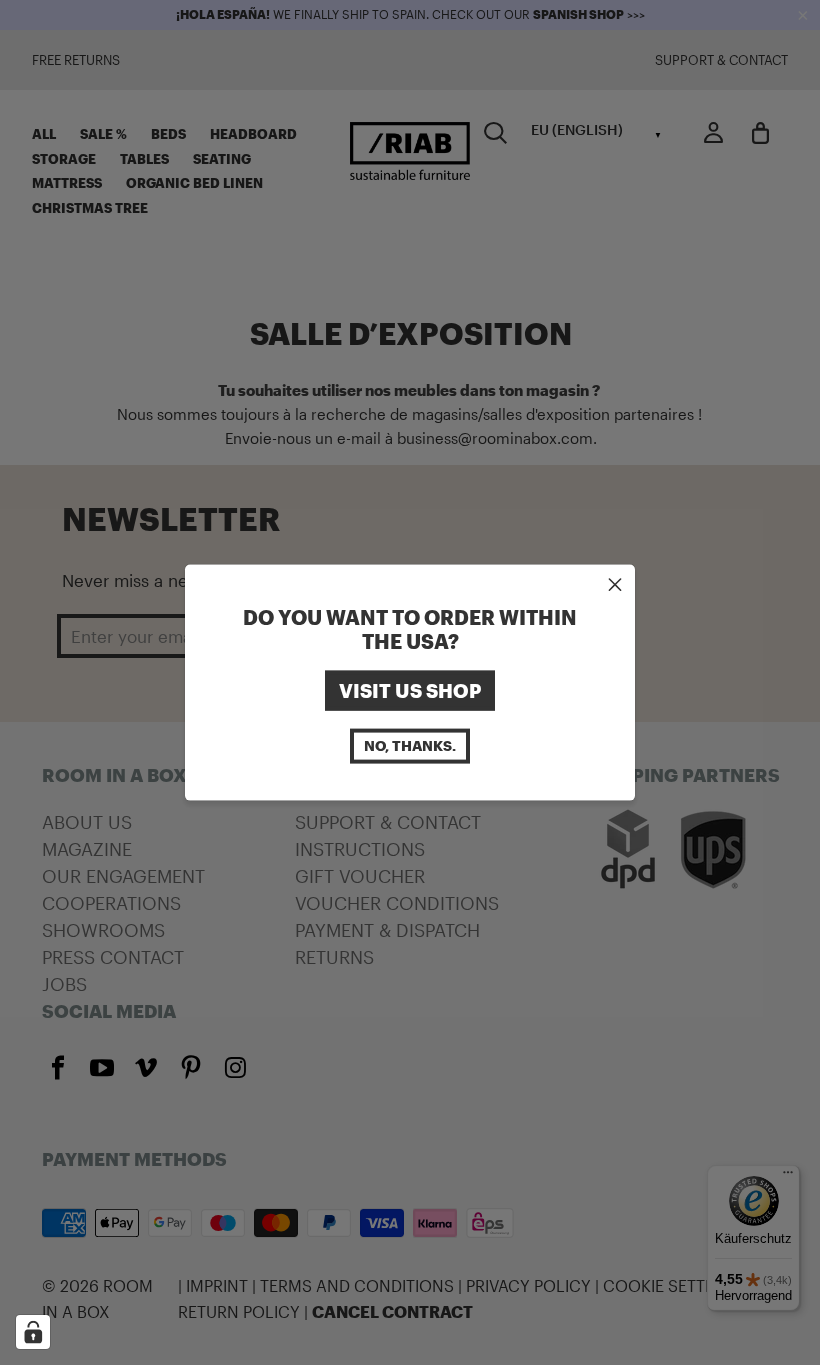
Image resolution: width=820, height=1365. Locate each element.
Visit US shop (410, 690)
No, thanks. (410, 745)
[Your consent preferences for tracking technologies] (33, 1332)
